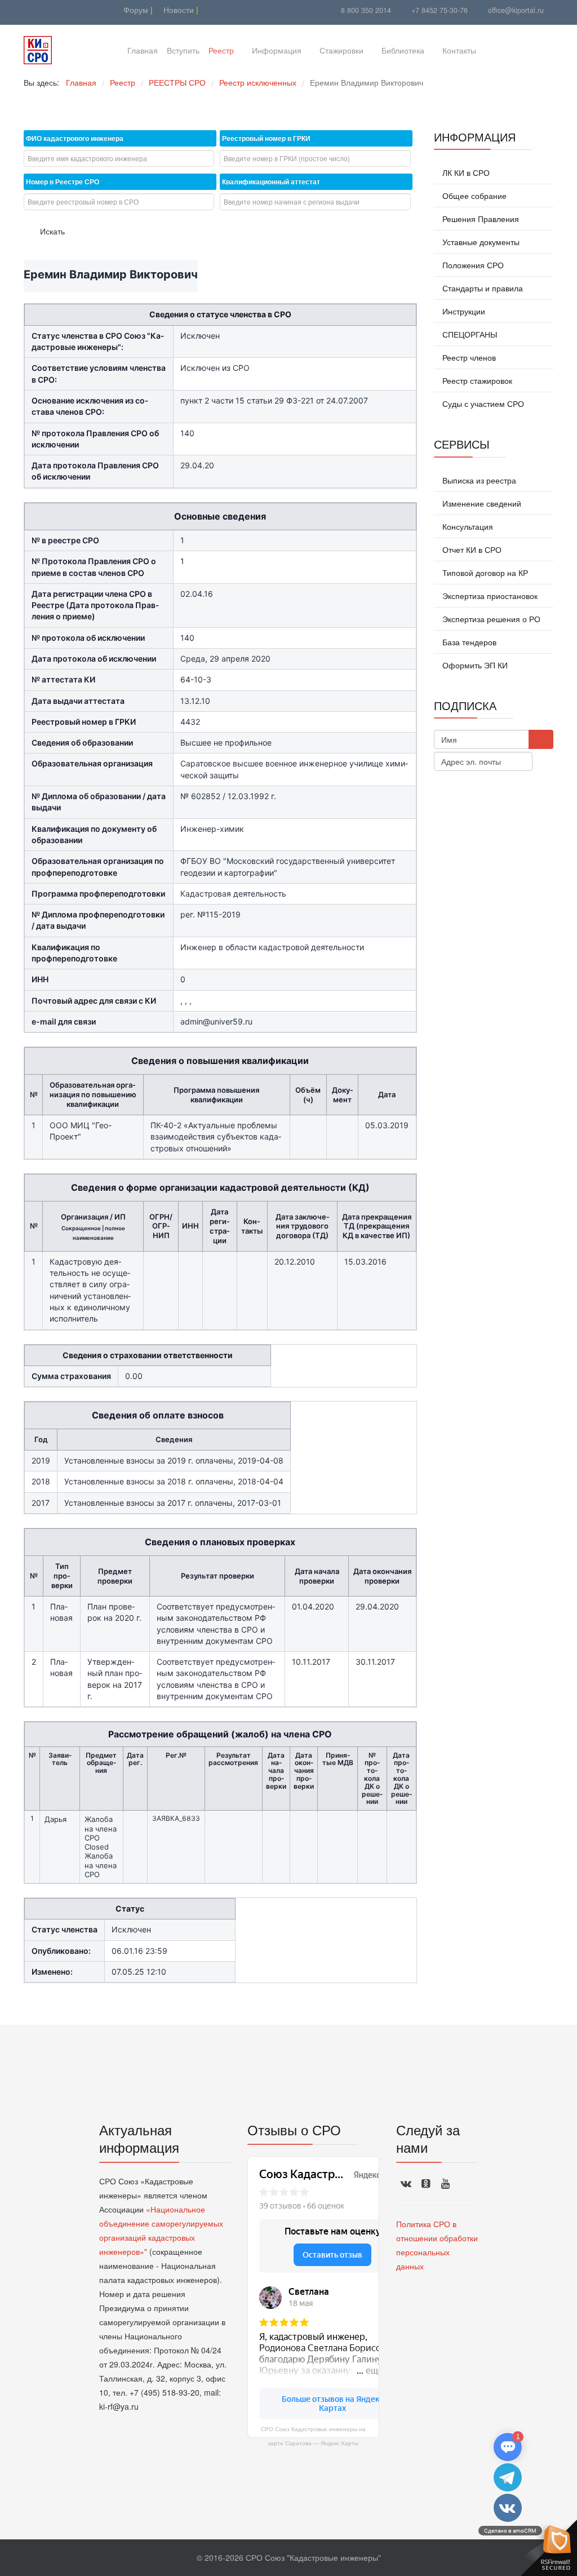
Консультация (467, 526)
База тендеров (468, 642)
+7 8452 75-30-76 (440, 10)
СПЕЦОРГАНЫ (469, 334)
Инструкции (463, 311)
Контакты (459, 50)
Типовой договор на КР (484, 573)
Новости (177, 10)
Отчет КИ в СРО (471, 549)
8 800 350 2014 (366, 10)
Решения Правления (480, 219)
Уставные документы (480, 242)
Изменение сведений (481, 503)
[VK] (45, 10)
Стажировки (341, 50)
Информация (277, 50)
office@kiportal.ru (516, 10)
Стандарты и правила (481, 288)
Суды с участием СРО (482, 404)
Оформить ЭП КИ (474, 665)
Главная (143, 50)
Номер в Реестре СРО (63, 181)
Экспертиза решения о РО (490, 619)
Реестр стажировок (476, 380)
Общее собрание (473, 196)
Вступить (183, 50)
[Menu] (499, 50)
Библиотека (403, 50)
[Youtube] (31, 10)
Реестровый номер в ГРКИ (266, 138)
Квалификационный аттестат (271, 181)
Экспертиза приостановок (489, 596)
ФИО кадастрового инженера (75, 138)
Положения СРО (472, 265)
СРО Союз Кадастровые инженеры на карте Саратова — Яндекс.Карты (313, 2436)
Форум (135, 10)
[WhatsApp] (59, 10)
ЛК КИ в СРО (465, 172)
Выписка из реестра (478, 480)
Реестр (221, 50)
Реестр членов (468, 357)
